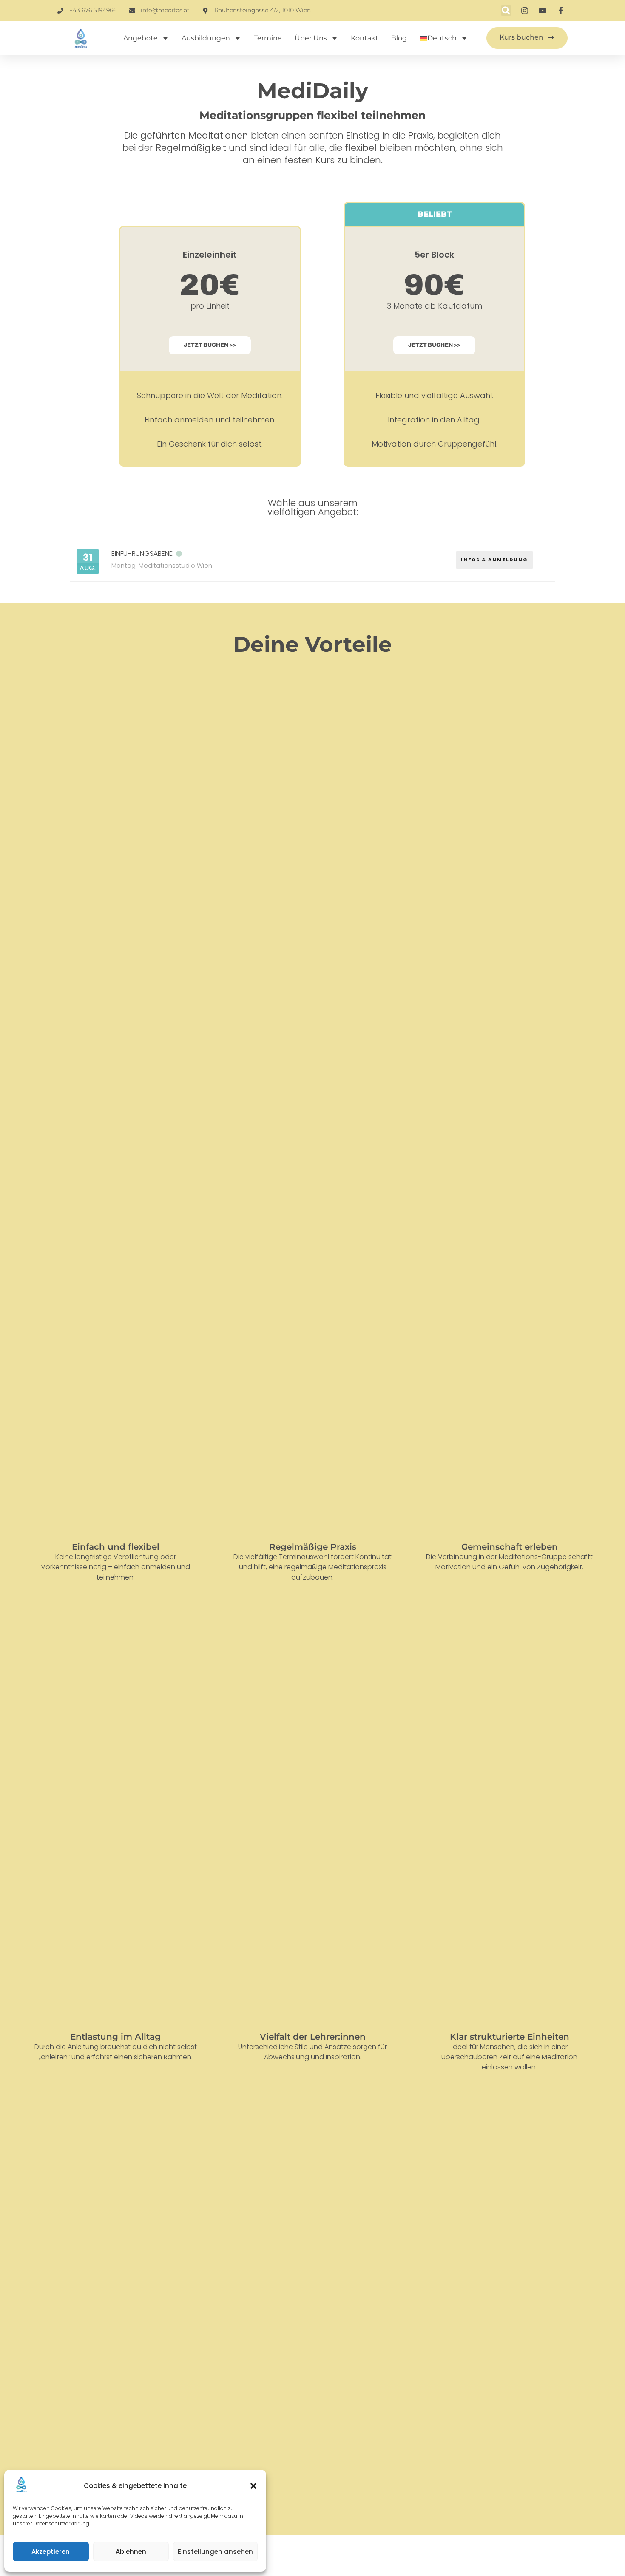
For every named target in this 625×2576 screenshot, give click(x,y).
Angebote (141, 38)
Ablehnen (131, 2552)
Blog (399, 38)
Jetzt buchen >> (210, 345)
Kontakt (365, 38)
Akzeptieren (51, 2552)
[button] (253, 2486)
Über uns (311, 38)
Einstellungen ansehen (215, 2552)
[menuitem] (444, 38)
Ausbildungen (206, 38)
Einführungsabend (143, 553)
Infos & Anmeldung (494, 560)
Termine (268, 38)
